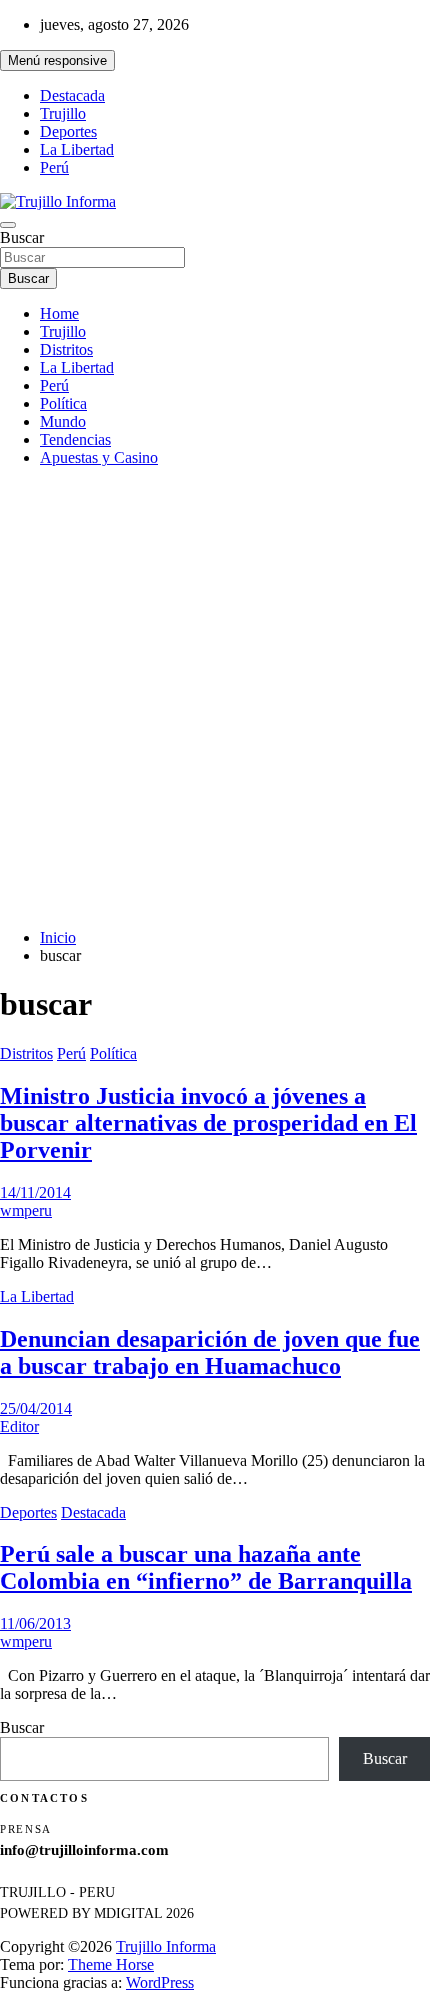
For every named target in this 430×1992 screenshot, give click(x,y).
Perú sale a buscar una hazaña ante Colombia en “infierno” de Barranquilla (206, 1567)
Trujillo (63, 113)
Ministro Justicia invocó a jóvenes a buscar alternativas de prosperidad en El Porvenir (208, 1123)
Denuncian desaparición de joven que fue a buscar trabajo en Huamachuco (210, 1352)
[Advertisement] (215, 698)
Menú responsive (57, 60)
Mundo (63, 421)
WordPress (160, 1982)
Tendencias (75, 439)
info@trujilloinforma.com (84, 1850)
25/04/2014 (36, 1408)
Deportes (68, 131)
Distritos (66, 349)
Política (63, 403)
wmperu (26, 1210)
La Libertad (77, 149)
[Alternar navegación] (8, 225)
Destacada (72, 95)
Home (59, 313)
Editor (19, 1426)
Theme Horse (111, 1964)
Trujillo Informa (166, 1946)
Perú (54, 167)
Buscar (22, 237)
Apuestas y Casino (99, 457)
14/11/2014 (35, 1192)
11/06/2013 (35, 1623)
